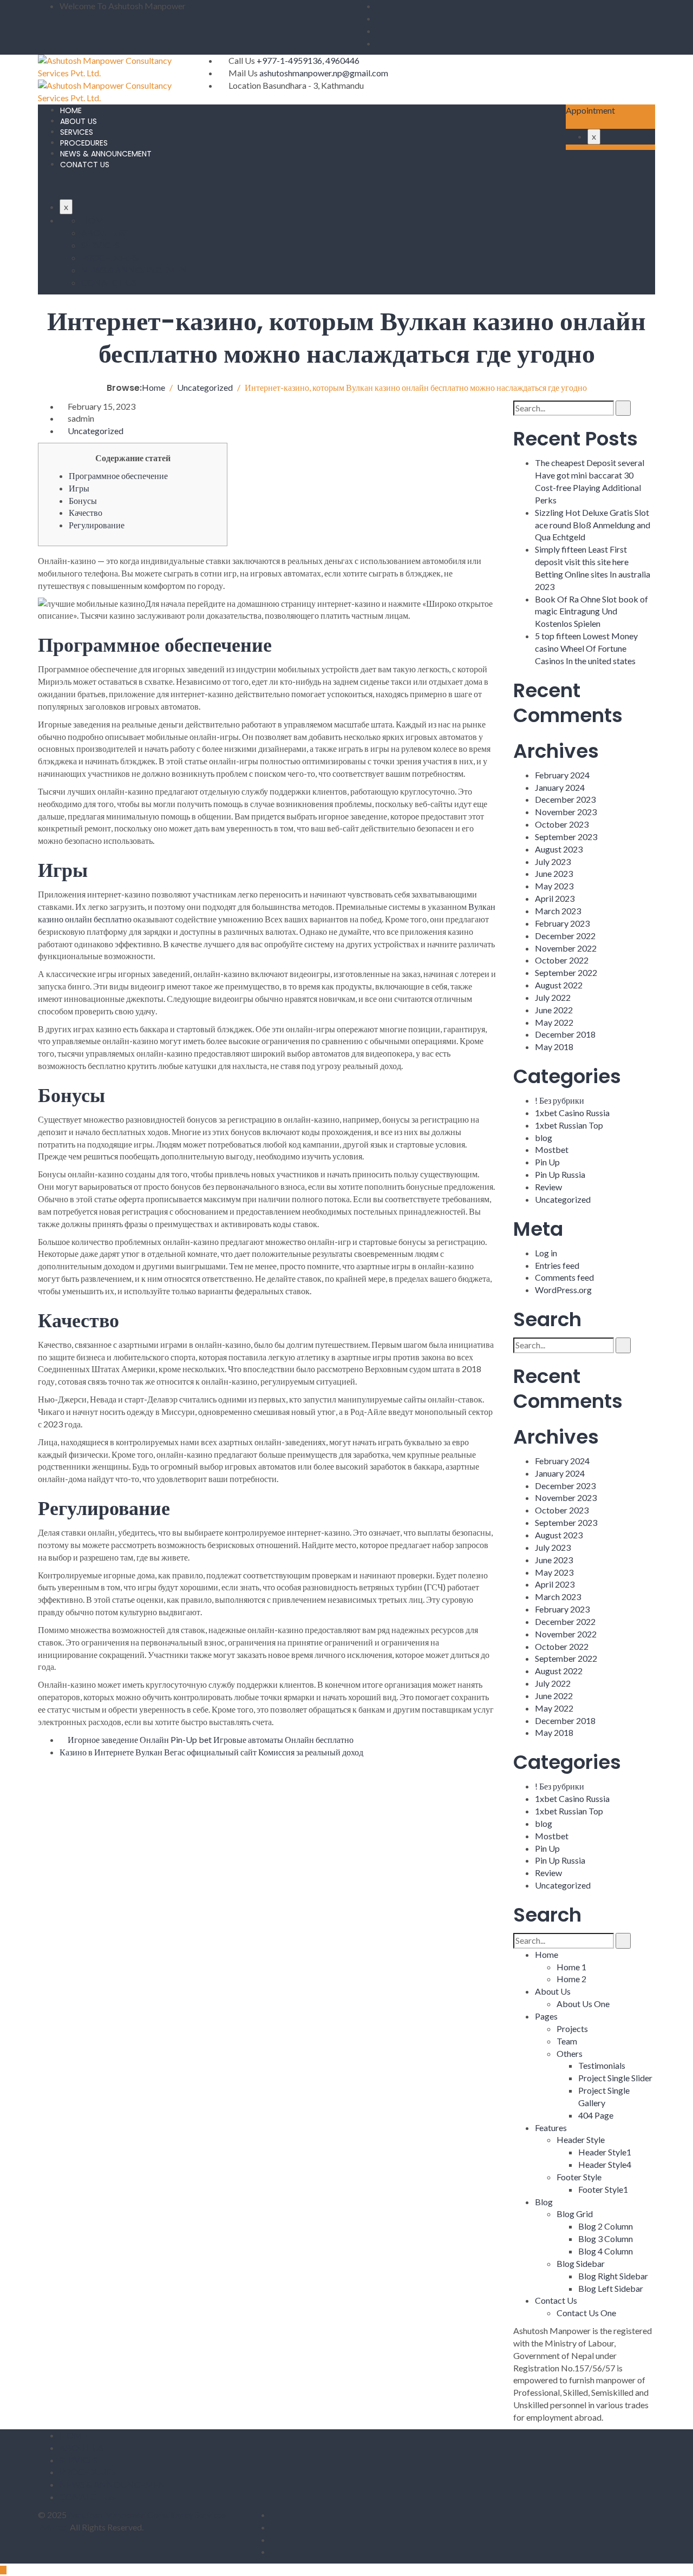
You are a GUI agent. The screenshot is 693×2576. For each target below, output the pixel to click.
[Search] (623, 408)
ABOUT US (79, 121)
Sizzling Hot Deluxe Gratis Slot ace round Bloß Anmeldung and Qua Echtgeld (593, 525)
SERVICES (77, 132)
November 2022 (566, 948)
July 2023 (553, 861)
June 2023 (554, 873)
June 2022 (554, 1010)
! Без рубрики (560, 1100)
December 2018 (565, 1034)
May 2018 (554, 1047)
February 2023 (562, 923)
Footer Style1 (603, 2189)
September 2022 (566, 972)
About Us (553, 1991)
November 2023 (566, 812)
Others (570, 2053)
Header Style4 (605, 2164)
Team (567, 2041)
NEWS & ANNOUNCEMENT (106, 154)
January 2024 (560, 787)
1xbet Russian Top (569, 1125)
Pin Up (547, 1162)
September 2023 (566, 837)
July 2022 (553, 997)
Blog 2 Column (606, 2226)
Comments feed (564, 1277)
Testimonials (602, 2065)
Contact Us (556, 2300)
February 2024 (562, 775)
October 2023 (562, 824)
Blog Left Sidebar (611, 2288)
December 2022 (565, 936)
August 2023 (559, 849)
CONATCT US (85, 165)
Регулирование (97, 525)
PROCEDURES (84, 143)
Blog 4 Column (606, 2251)
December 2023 (565, 799)
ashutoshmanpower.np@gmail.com (324, 73)
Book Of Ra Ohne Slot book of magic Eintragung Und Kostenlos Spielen (591, 611)
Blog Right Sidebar (613, 2276)
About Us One (583, 2004)
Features (551, 2128)
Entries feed (557, 1265)
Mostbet (552, 1149)
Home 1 (571, 1967)
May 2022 (554, 1022)
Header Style (581, 2139)
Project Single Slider (615, 2078)
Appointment (590, 110)
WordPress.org (563, 1290)
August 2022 (559, 985)
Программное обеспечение (118, 476)
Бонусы (83, 500)
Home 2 (571, 1979)
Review (548, 1187)
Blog (544, 2202)
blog (544, 1138)
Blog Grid (575, 2214)
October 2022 (562, 960)
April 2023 (555, 898)
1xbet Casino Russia (572, 1113)
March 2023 (558, 911)
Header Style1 (605, 2152)
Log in (546, 1253)
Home (547, 1954)
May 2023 (554, 886)
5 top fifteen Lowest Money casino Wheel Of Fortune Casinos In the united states (586, 648)
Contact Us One (586, 2313)
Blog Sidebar (581, 2263)
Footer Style (579, 2177)
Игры (79, 488)
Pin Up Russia (560, 1174)
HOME (71, 110)
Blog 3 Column (606, 2239)
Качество (86, 512)
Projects (572, 2028)
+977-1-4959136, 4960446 (308, 60)
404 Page (596, 2115)
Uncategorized (96, 431)
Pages (546, 2016)
